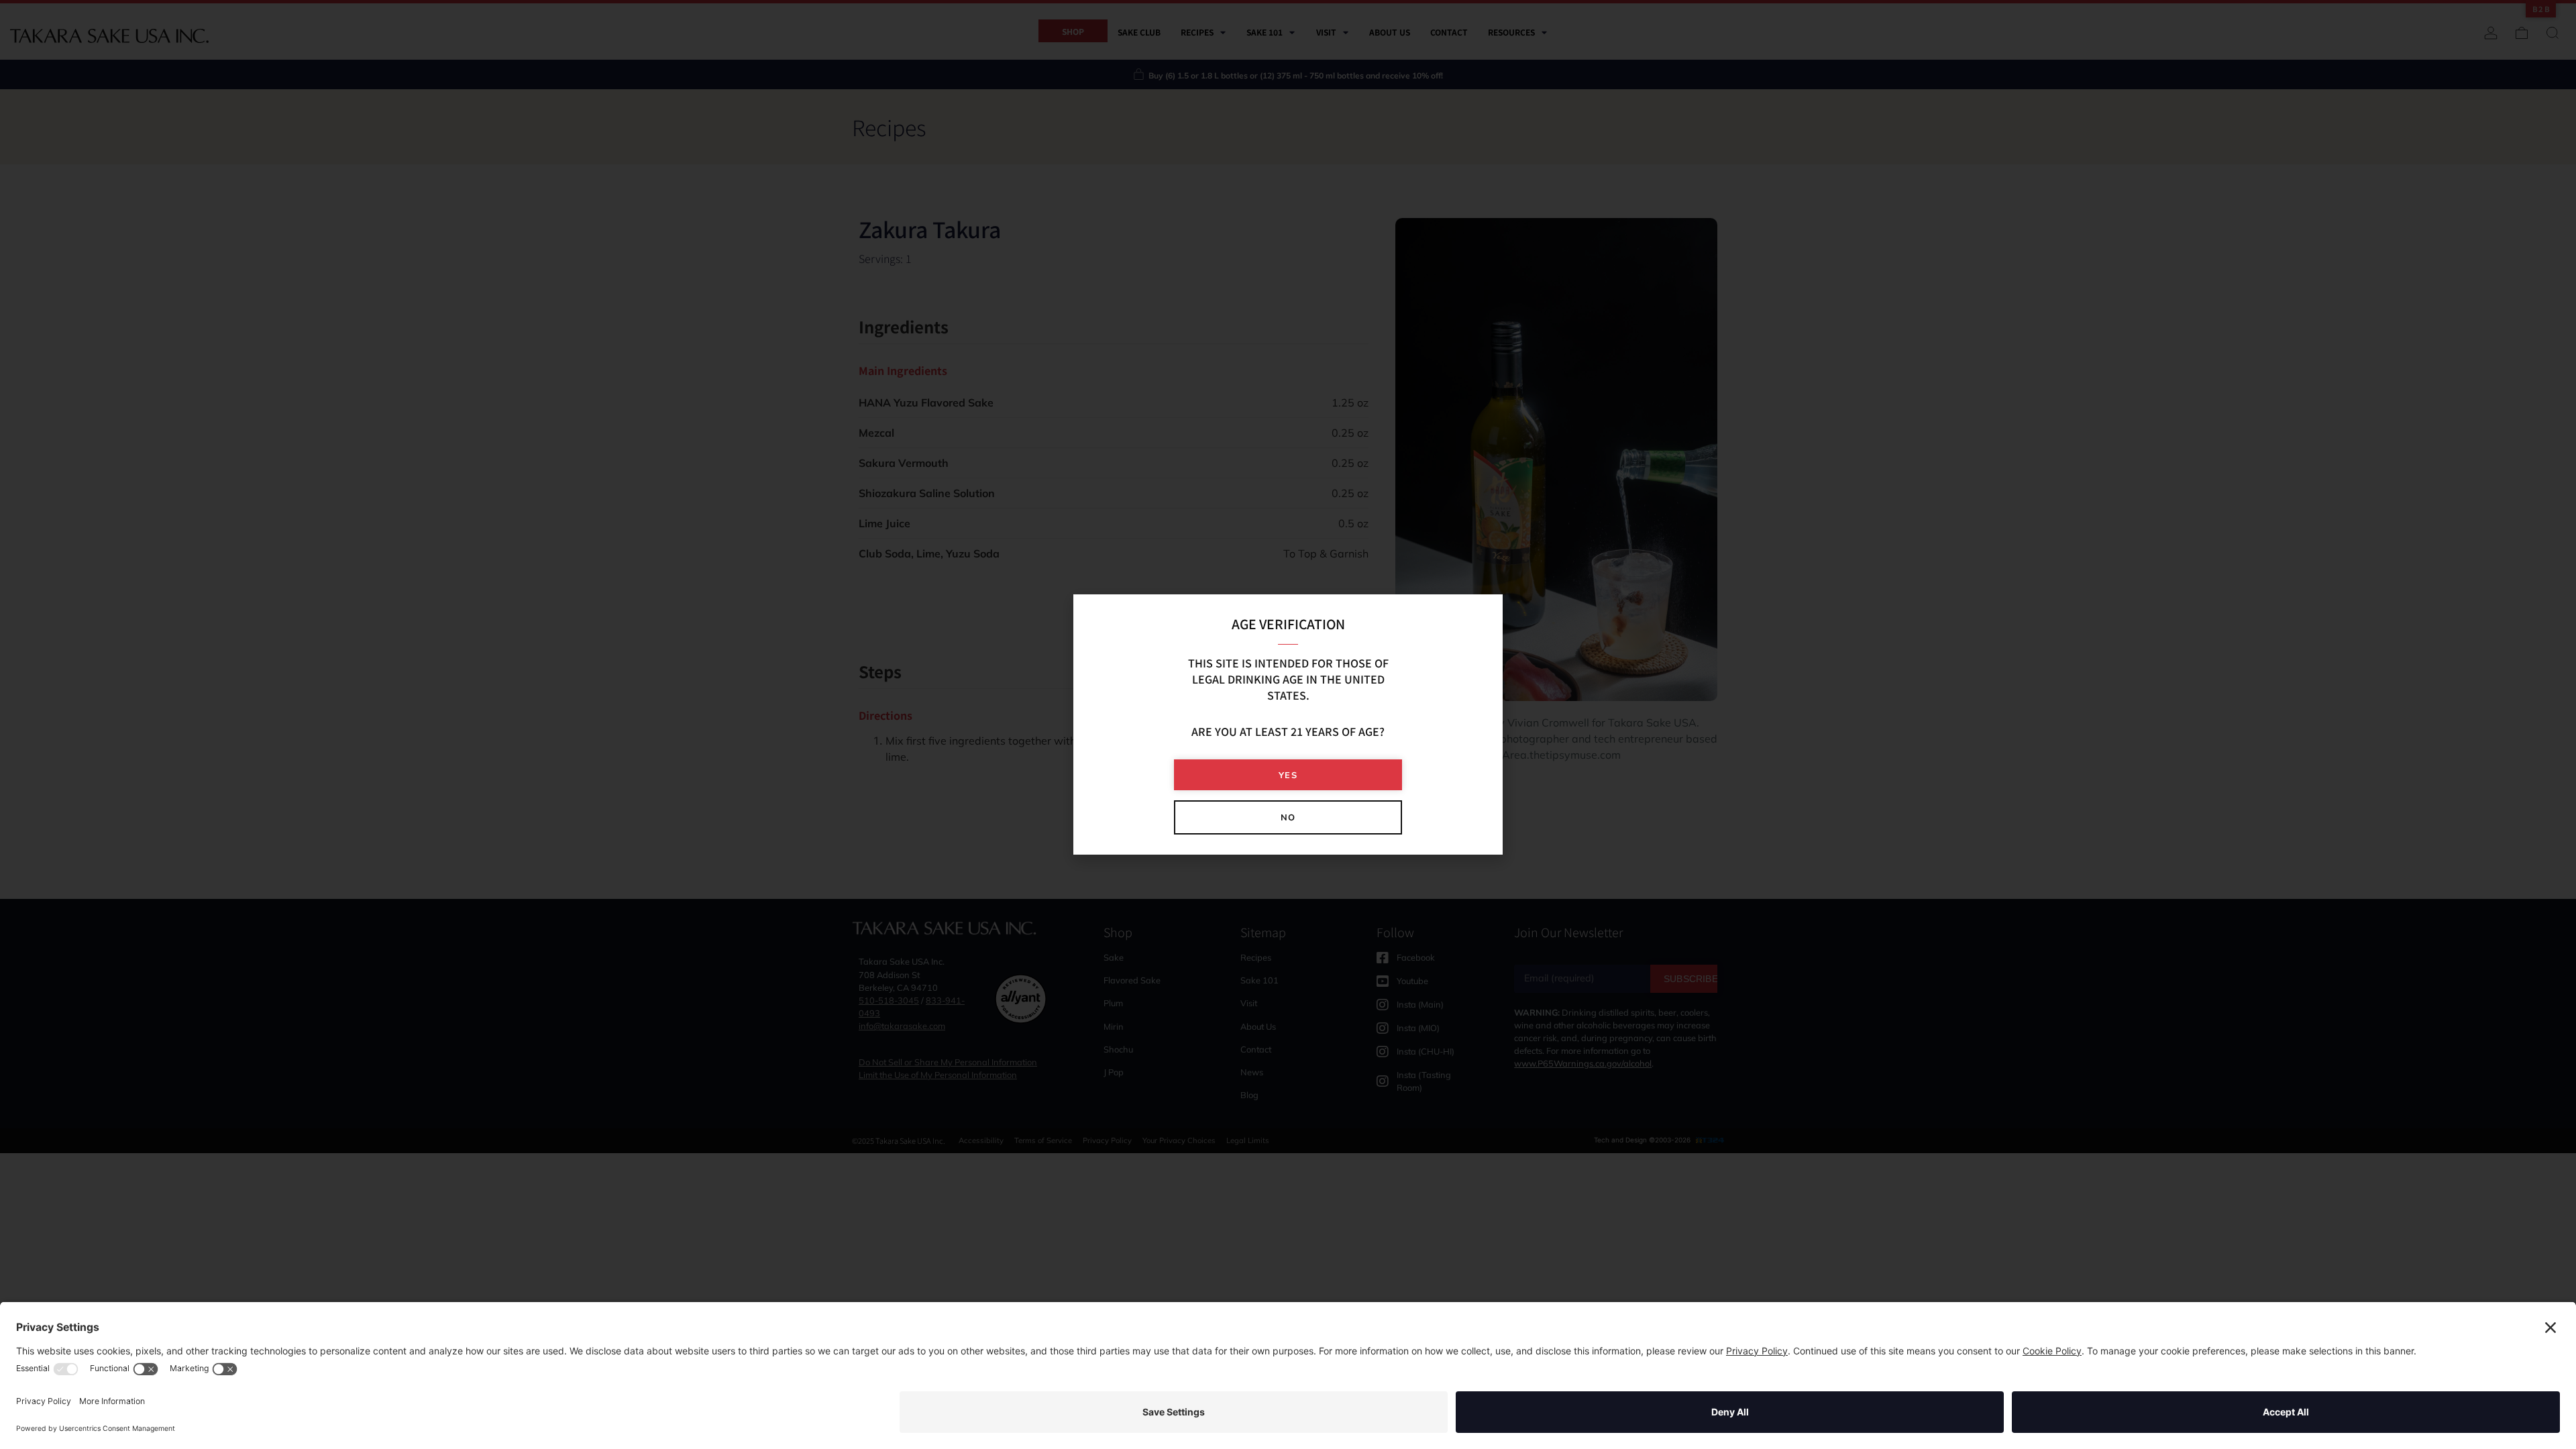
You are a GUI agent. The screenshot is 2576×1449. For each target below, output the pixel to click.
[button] (1288, 775)
